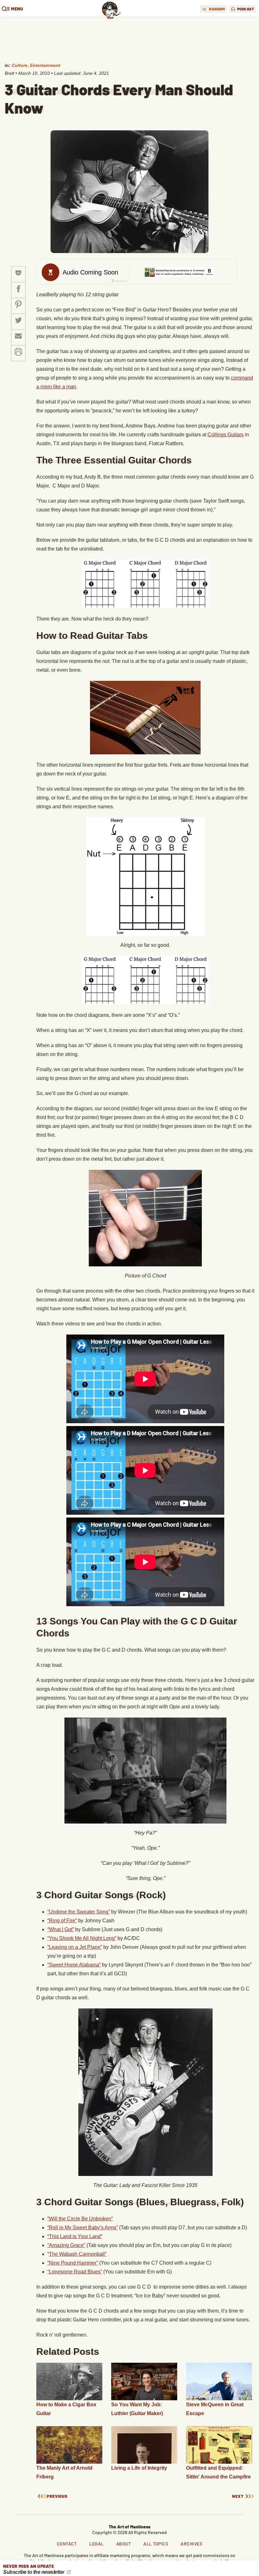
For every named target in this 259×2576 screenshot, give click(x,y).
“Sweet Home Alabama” (74, 1965)
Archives (191, 2544)
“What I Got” (61, 1929)
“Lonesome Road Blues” (75, 2272)
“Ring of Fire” (62, 1921)
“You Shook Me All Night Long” (82, 1938)
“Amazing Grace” (66, 2245)
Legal (96, 2544)
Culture (20, 65)
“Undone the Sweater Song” (79, 1912)
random (217, 9)
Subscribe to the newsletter (34, 2572)
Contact (67, 2544)
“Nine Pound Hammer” (73, 2263)
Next (238, 2496)
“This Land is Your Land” (75, 2236)
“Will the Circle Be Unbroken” (80, 2219)
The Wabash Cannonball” (78, 2254)
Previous (57, 2496)
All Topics (156, 2544)
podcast (246, 9)
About (124, 2544)
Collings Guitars (226, 435)
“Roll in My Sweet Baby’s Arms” (83, 2228)
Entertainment (45, 65)
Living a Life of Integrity (139, 2468)
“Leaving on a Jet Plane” (75, 1947)
